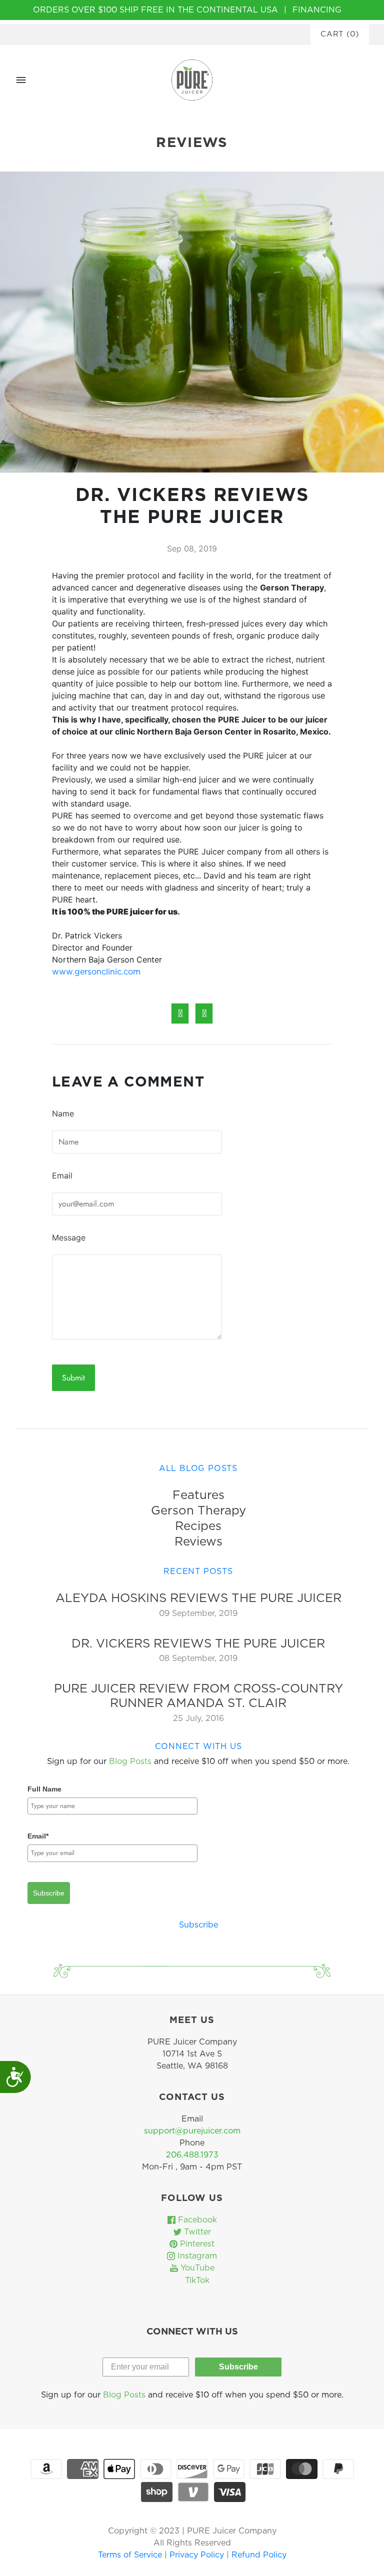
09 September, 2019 (198, 1613)
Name (63, 1113)
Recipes (198, 1526)
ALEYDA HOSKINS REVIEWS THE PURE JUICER (198, 1598)
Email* (38, 1836)
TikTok (196, 2280)
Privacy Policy (198, 2555)
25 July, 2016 (198, 1718)
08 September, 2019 (198, 1658)
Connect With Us (198, 1746)
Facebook (196, 2220)
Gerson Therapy (198, 1511)
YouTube (196, 2268)
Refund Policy (259, 2555)
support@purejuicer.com (192, 2131)
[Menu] (21, 80)
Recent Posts (198, 1571)
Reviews (198, 1542)
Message (69, 1237)
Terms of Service (131, 2555)
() (340, 34)
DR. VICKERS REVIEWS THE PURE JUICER (198, 1644)
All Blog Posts (198, 1468)
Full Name (44, 1789)
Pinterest (196, 2244)
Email (62, 1175)
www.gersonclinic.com (96, 972)
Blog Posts (130, 1761)
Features (198, 1495)
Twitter (196, 2232)
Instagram (196, 2256)
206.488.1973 (192, 2155)
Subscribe (49, 1893)
